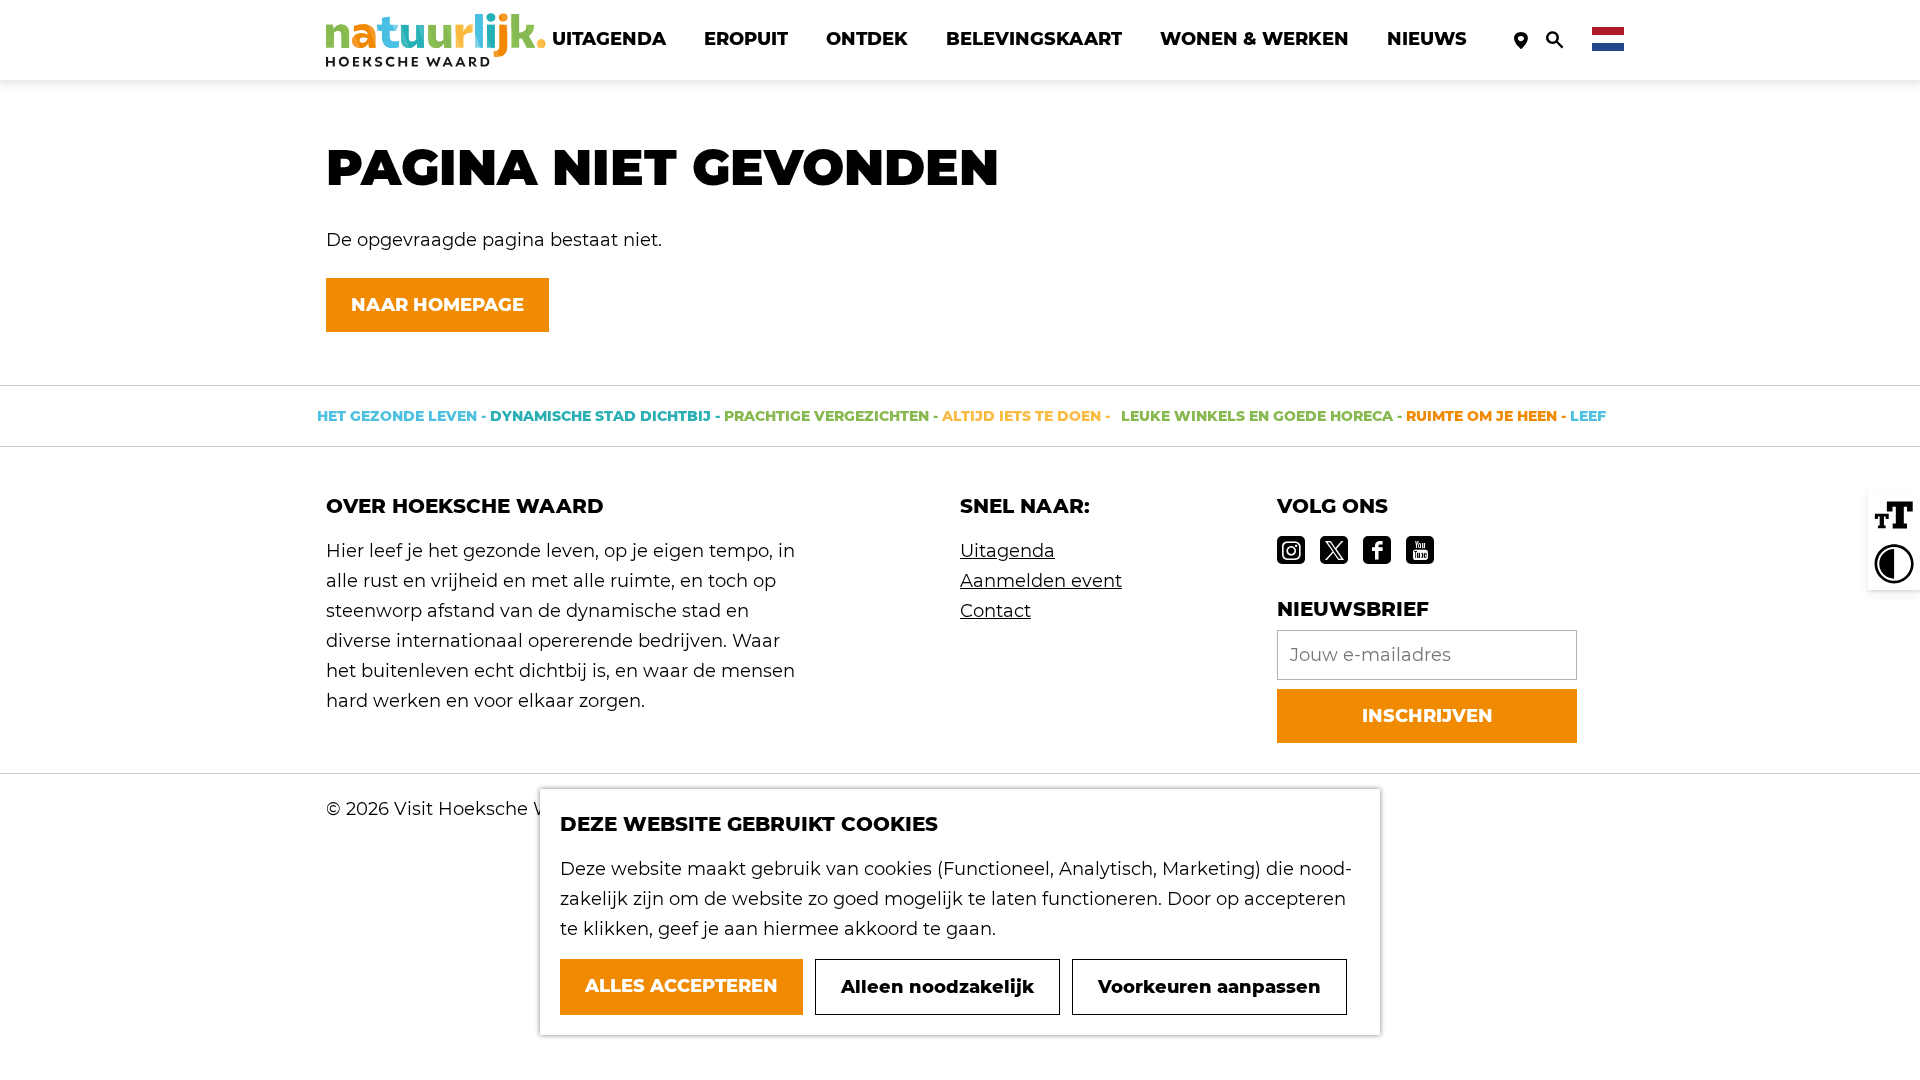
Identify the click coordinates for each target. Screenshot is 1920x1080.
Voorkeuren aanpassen (1209, 987)
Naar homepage (437, 305)
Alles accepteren (681, 986)
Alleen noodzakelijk (937, 987)
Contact (995, 611)
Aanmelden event (1041, 581)
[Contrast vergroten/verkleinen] (1894, 564)
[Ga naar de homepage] (436, 40)
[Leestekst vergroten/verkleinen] (1894, 516)
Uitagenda (1007, 551)
